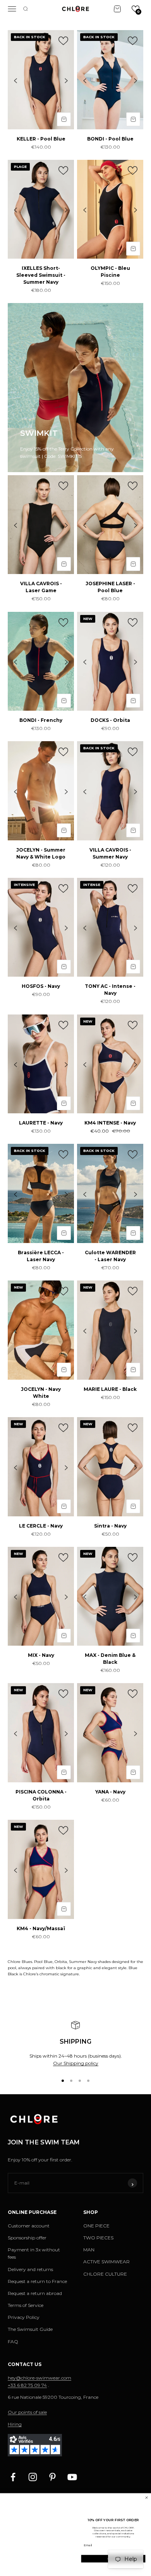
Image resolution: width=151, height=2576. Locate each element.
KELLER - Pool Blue (41, 139)
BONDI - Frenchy (41, 720)
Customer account (29, 2226)
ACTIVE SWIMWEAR (106, 2262)
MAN (89, 2250)
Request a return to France (37, 2281)
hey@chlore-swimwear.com (39, 2378)
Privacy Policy (24, 2317)
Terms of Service (26, 2305)
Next (66, 80)
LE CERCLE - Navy (41, 1526)
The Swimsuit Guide (30, 2329)
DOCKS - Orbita (110, 720)
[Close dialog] (147, 2497)
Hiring (15, 2424)
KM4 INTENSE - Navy (110, 1123)
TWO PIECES (98, 2238)
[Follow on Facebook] (13, 2477)
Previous (15, 80)
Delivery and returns (30, 2269)
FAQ (13, 2341)
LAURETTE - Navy (41, 1123)
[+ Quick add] (64, 119)
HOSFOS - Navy (41, 986)
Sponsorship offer (27, 2238)
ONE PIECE (96, 2226)
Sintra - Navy (110, 1526)
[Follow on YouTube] (72, 2477)
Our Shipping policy (76, 2063)
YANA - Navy (110, 1792)
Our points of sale (27, 2412)
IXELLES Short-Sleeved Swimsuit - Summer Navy (41, 275)
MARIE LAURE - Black (110, 1389)
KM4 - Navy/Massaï (41, 1928)
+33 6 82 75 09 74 (27, 2385)
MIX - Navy (41, 1655)
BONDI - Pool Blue (110, 139)
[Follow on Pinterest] (52, 2477)
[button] (136, 9)
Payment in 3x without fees (34, 2253)
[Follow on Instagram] (33, 2477)
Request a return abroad (35, 2293)
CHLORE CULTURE (105, 2274)
